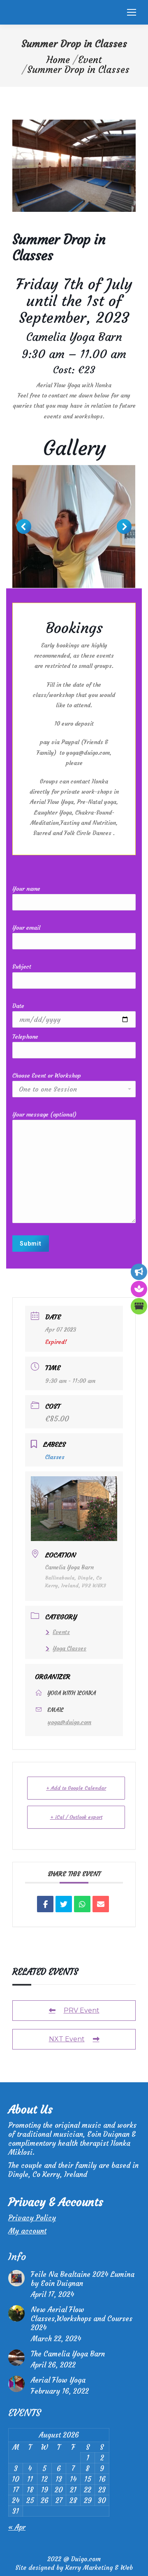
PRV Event (82, 2010)
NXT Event (67, 2039)
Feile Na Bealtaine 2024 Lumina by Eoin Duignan (83, 2279)
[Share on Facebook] (45, 1904)
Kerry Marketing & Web (99, 2568)
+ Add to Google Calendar (76, 1788)
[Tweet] (64, 1904)
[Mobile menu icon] (132, 12)
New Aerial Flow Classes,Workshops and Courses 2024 (82, 2319)
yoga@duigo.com (69, 1722)
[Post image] (16, 2278)
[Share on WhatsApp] (82, 1904)
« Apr (17, 2527)
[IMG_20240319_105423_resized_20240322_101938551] (74, 527)
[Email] (101, 1904)
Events (61, 1632)
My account (27, 2231)
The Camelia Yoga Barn (68, 2354)
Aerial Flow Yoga (58, 2380)
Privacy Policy (32, 2218)
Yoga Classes (69, 1648)
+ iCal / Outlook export (76, 1817)
